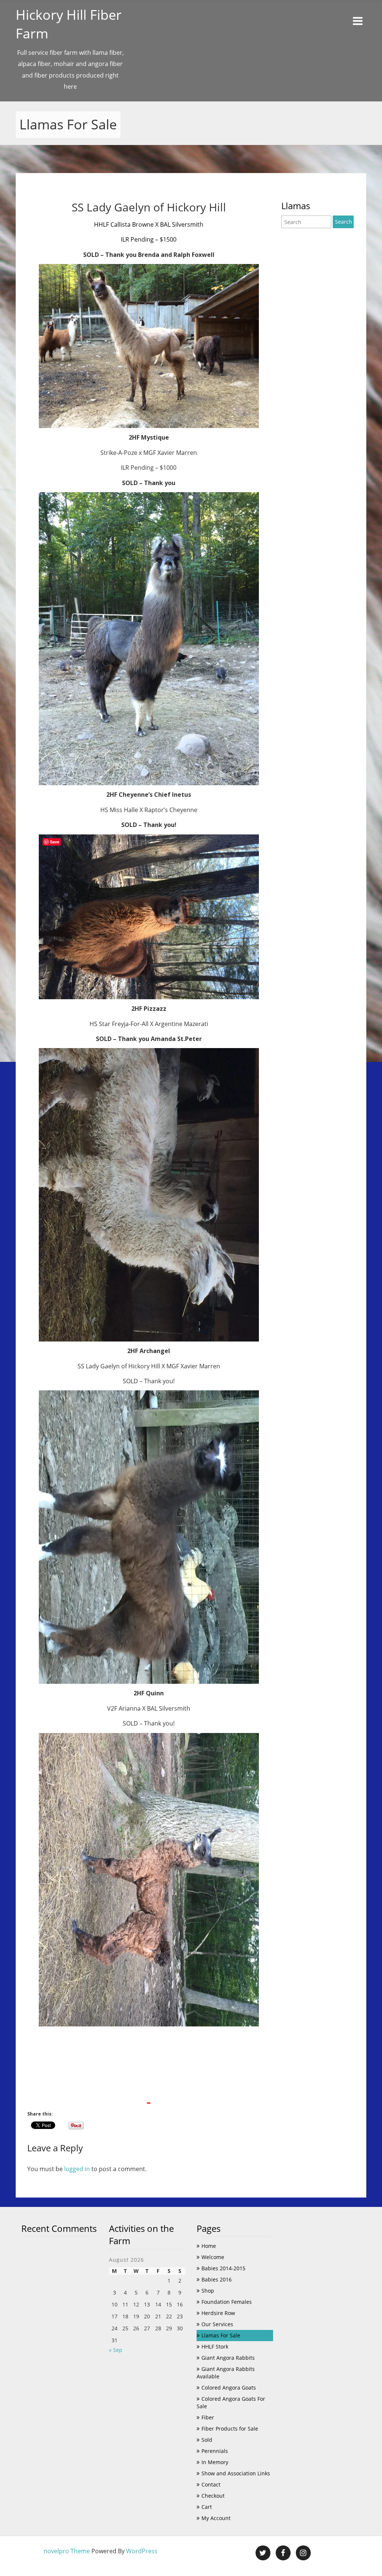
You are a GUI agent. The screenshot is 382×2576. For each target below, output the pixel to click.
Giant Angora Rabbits (228, 2358)
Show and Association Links (236, 2473)
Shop (208, 2291)
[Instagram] (303, 2553)
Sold (207, 2440)
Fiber (208, 2417)
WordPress (142, 2551)
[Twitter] (263, 2553)
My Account (216, 2518)
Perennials (215, 2451)
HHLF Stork (215, 2347)
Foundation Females (227, 2302)
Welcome (213, 2257)
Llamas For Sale (221, 2335)
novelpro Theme (67, 2551)
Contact (211, 2484)
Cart (207, 2507)
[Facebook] (283, 2553)
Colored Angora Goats (229, 2388)
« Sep (116, 2350)
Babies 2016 (217, 2279)
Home (209, 2246)
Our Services (217, 2324)
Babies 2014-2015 (223, 2268)
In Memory (215, 2462)
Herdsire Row (218, 2313)
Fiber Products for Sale (230, 2429)
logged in (77, 2169)
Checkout (213, 2496)
